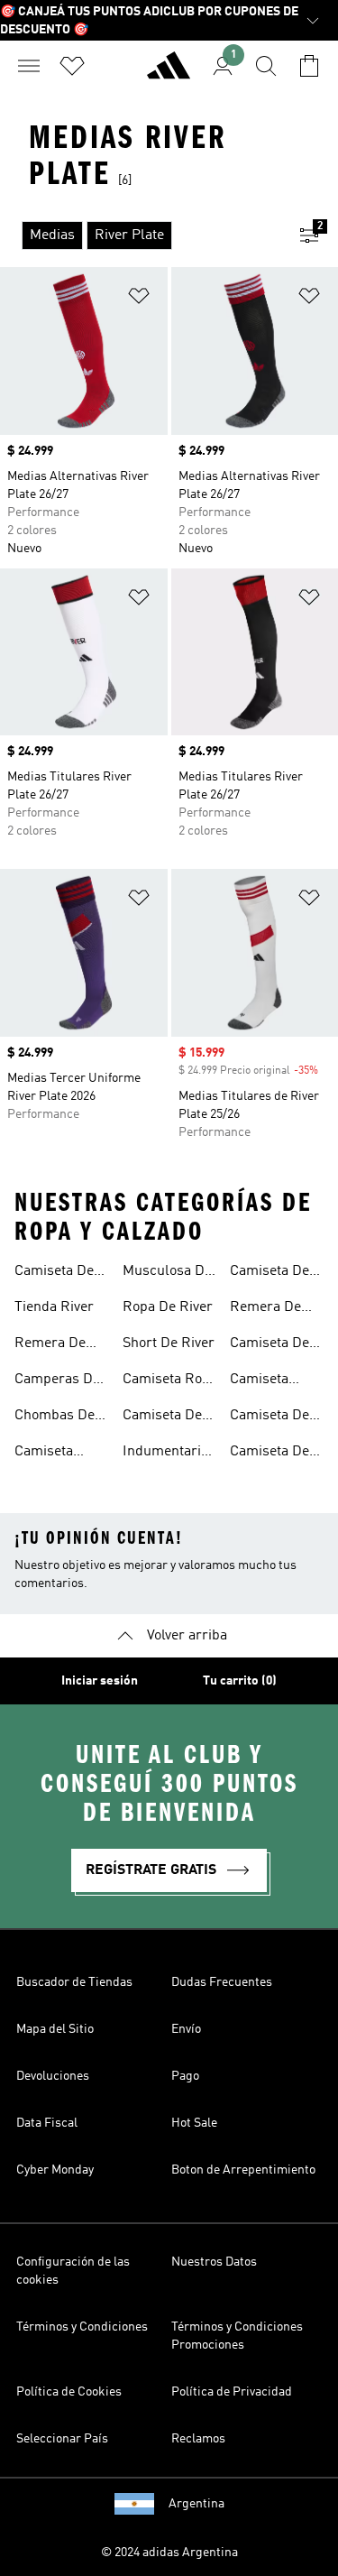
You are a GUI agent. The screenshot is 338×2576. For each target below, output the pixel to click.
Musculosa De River (167, 1273)
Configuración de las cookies (73, 2271)
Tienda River (54, 1307)
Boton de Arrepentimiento (243, 2170)
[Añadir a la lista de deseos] (139, 299)
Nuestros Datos (214, 2262)
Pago (185, 2076)
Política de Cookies (69, 2392)
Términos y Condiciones (82, 2327)
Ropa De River (168, 1307)
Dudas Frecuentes (222, 1982)
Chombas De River (55, 1417)
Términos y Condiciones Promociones (237, 2336)
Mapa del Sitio (55, 2029)
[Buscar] (266, 66)
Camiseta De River (54, 1273)
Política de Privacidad (232, 2392)
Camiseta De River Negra (162, 1417)
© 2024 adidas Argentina (169, 2553)
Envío (186, 2029)
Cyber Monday (55, 2170)
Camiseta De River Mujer (269, 1273)
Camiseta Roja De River (168, 1381)
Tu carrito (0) (240, 1681)
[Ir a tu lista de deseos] (72, 66)
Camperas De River (57, 1381)
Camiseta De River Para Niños (269, 1345)
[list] (140, 235)
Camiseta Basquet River (274, 1381)
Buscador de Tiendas (74, 1982)
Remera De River (50, 1345)
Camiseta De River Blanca (270, 1454)
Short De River (169, 1343)
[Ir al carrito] (309, 66)
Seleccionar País (62, 2439)
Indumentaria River (165, 1454)
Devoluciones (53, 2076)
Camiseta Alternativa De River (59, 1454)
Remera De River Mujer (267, 1309)
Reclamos (198, 2439)
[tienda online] (169, 73)
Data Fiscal (47, 2123)
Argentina (196, 2504)
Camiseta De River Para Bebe (269, 1417)
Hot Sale (194, 2123)
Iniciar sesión (100, 1681)
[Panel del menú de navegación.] (29, 66)
